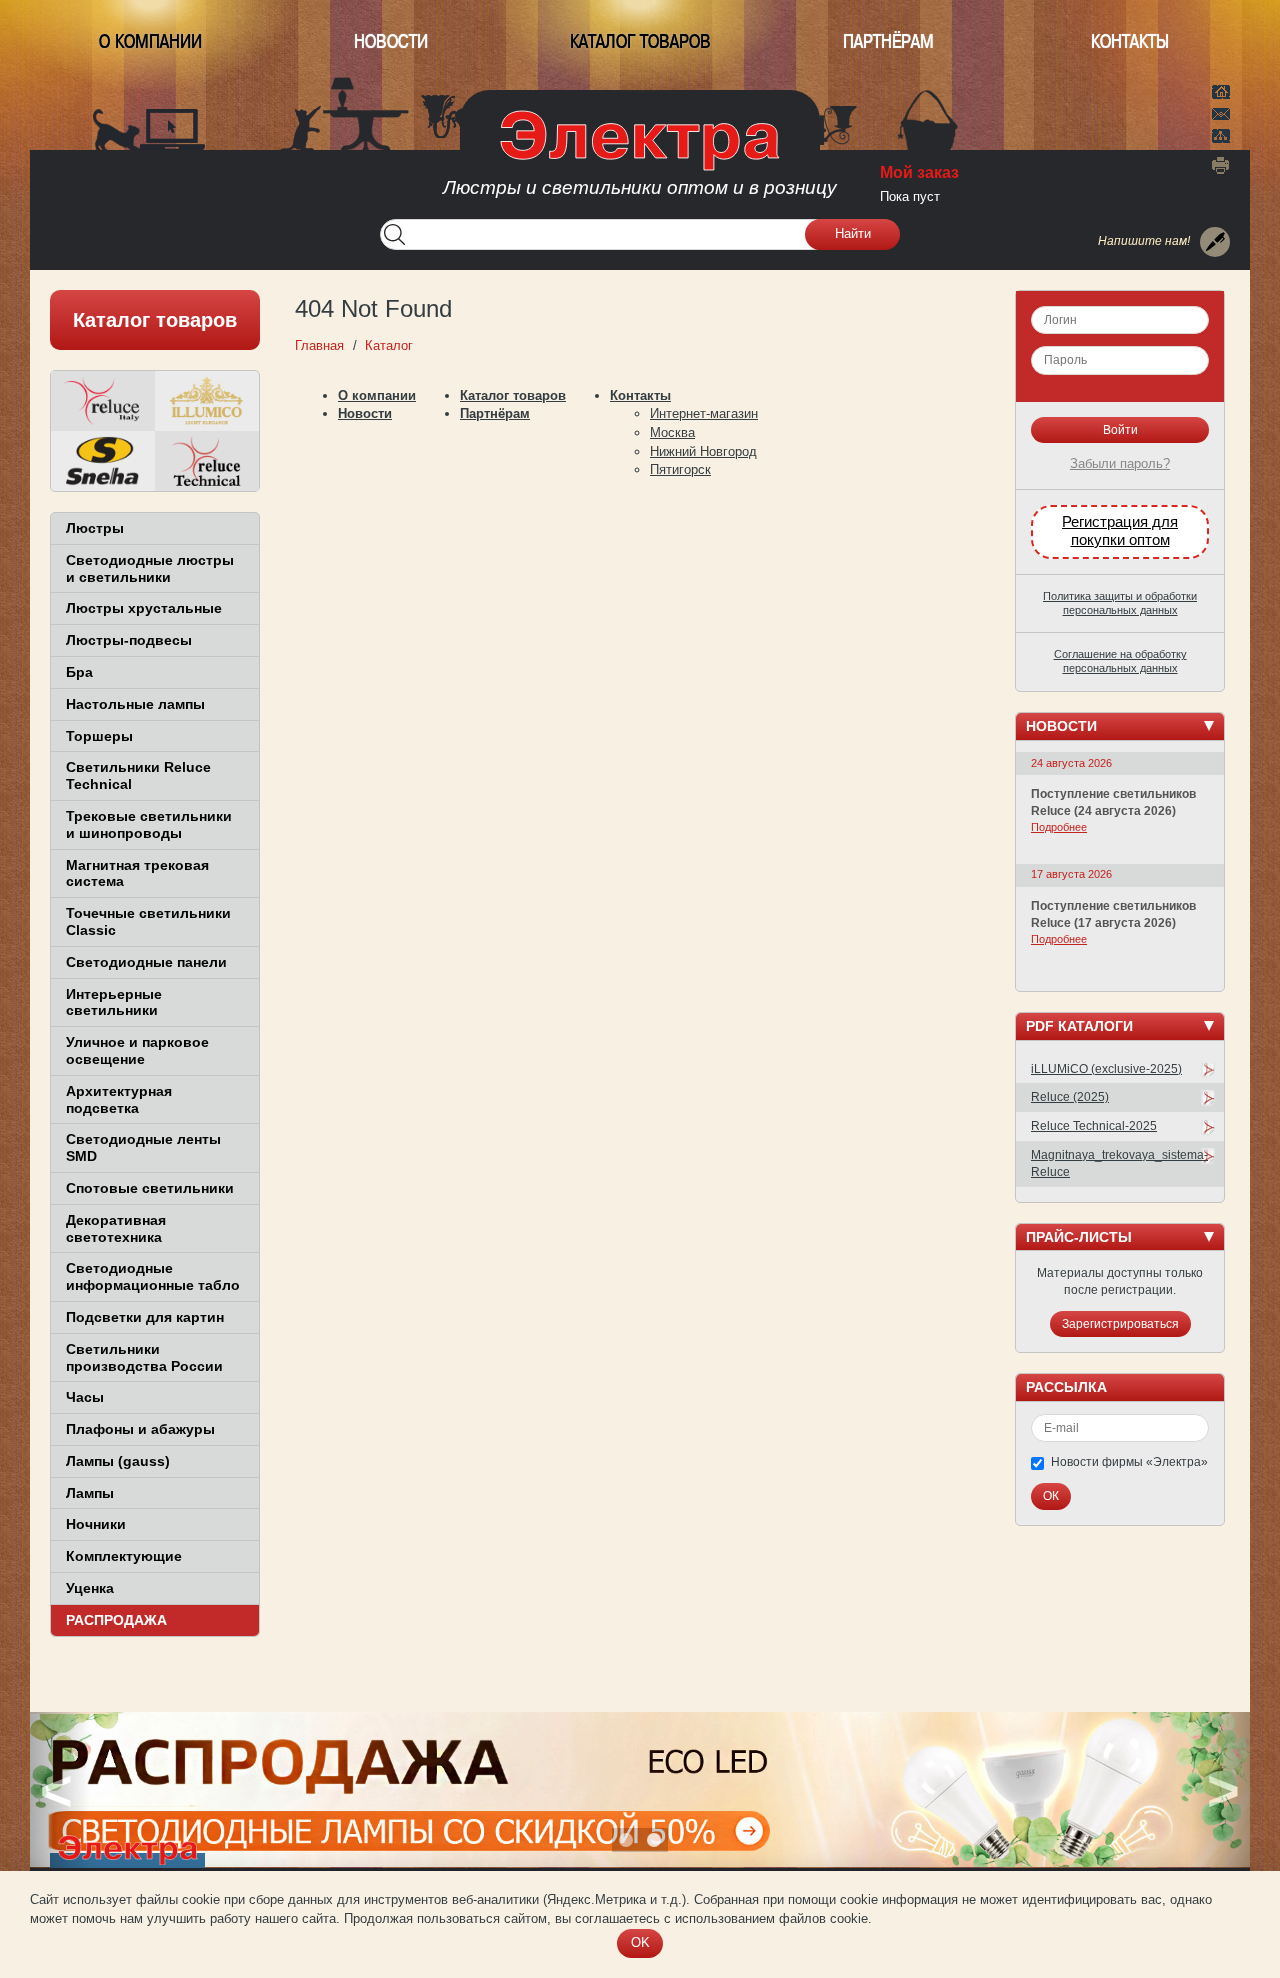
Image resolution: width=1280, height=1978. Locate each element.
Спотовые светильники (150, 1188)
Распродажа (116, 1620)
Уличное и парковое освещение (137, 1050)
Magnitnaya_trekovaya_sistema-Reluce (1119, 1163)
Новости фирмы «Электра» (1129, 1462)
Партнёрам (888, 41)
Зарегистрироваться (1120, 1324)
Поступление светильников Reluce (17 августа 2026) (1113, 914)
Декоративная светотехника (116, 1228)
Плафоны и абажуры (140, 1429)
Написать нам (1221, 111)
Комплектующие (124, 1556)
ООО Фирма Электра (640, 160)
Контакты (1130, 41)
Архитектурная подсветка (119, 1099)
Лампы (90, 1493)
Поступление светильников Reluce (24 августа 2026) (1113, 802)
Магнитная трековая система (137, 873)
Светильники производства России (144, 1357)
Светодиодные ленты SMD (143, 1147)
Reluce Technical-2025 (1094, 1126)
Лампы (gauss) (118, 1461)
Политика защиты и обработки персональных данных (1120, 603)
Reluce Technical (207, 461)
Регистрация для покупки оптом (1120, 531)
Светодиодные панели (146, 962)
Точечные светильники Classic (148, 921)
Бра (79, 672)
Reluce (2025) (1070, 1097)
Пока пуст (910, 196)
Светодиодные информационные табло (153, 1276)
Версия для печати (1221, 165)
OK (640, 1942)
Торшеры (99, 736)
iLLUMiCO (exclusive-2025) (1106, 1069)
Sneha (103, 461)
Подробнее (1059, 827)
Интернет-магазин (704, 413)
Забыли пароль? (1120, 463)
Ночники (96, 1524)
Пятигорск (680, 469)
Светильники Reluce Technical (138, 775)
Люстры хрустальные (144, 608)
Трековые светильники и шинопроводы (149, 824)
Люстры (95, 528)
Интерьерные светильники (114, 1002)
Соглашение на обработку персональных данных (1120, 661)
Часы (85, 1397)
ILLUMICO (207, 401)
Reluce (103, 401)
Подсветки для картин (145, 1317)
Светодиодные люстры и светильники (150, 568)
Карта (1221, 134)
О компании (150, 41)
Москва (672, 432)
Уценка (90, 1588)
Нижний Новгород (703, 451)
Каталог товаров (640, 41)
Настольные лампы (135, 704)
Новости (391, 41)
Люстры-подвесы (129, 640)
